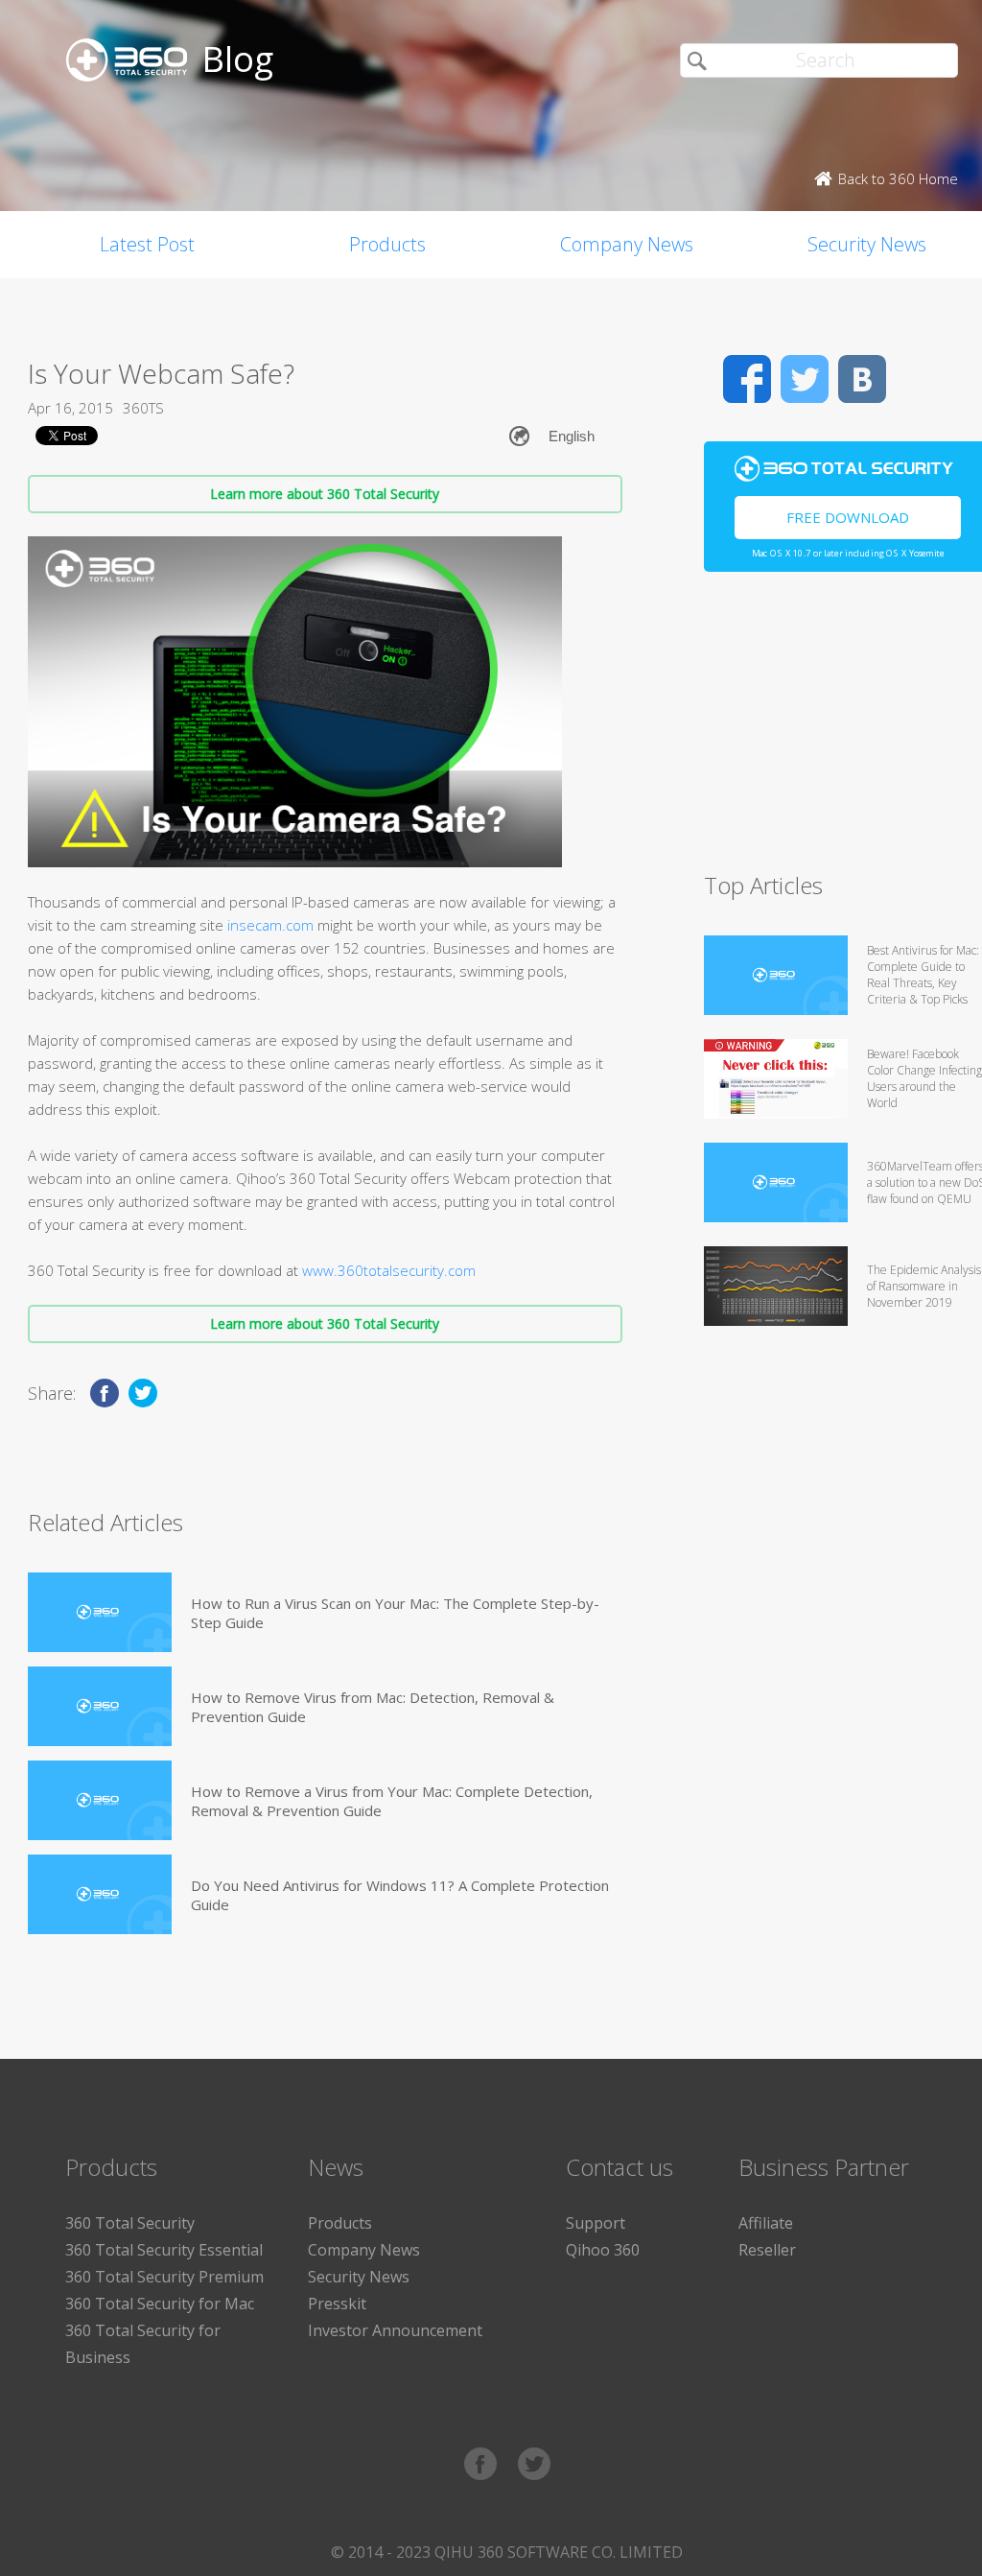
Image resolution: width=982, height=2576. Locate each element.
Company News (627, 244)
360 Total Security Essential (164, 2250)
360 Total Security (130, 2223)
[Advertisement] (843, 730)
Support (596, 2223)
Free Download (848, 517)
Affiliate (766, 2223)
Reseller (767, 2250)
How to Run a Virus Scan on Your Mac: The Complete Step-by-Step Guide (395, 1613)
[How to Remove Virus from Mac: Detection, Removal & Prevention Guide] (100, 1706)
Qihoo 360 (603, 2250)
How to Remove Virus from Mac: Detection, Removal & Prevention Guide (373, 1707)
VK (862, 379)
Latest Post (147, 244)
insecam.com (270, 925)
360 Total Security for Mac (160, 2304)
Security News (359, 2277)
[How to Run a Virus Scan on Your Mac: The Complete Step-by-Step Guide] (100, 1612)
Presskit (337, 2304)
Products (387, 244)
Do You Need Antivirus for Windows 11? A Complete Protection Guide (400, 1895)
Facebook (747, 379)
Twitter (805, 379)
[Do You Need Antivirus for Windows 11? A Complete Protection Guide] (100, 1894)
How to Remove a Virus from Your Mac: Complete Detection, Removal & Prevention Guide (392, 1801)
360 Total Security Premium (164, 2277)
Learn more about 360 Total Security (325, 494)
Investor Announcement (395, 2330)
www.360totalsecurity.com (389, 1270)
